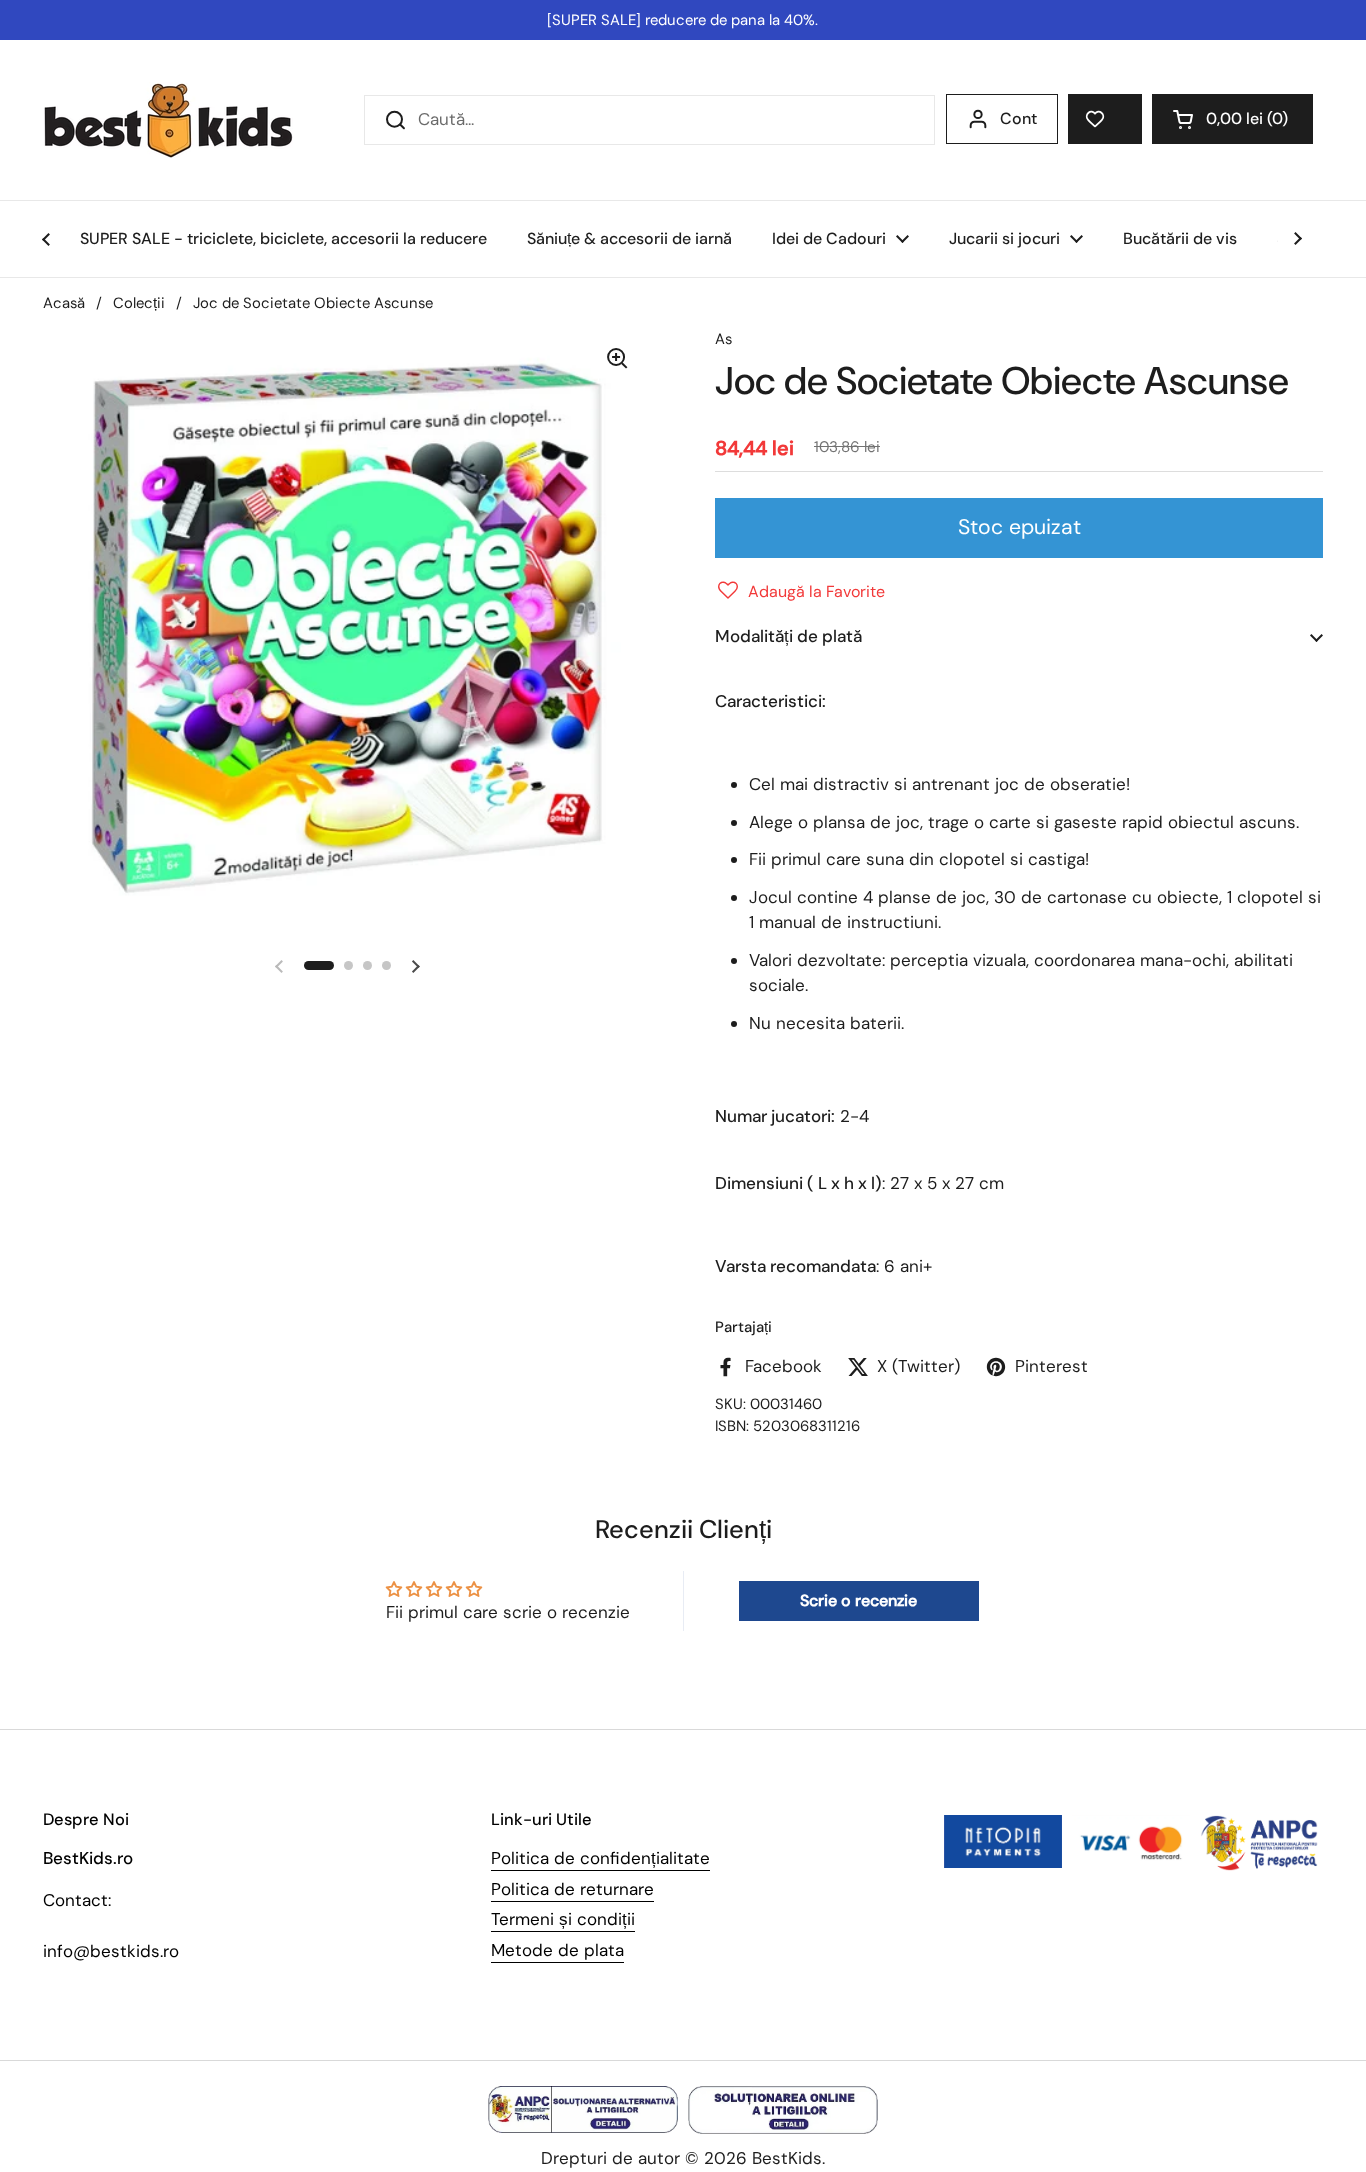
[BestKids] (183, 120)
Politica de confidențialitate (600, 1858)
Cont (1018, 118)
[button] (1232, 119)
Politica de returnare (572, 1889)
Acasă (64, 303)
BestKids (787, 2158)
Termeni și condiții (563, 1919)
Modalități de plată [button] (788, 636)
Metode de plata (557, 1950)
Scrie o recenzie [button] (858, 1600)
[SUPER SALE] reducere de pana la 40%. (682, 20)
